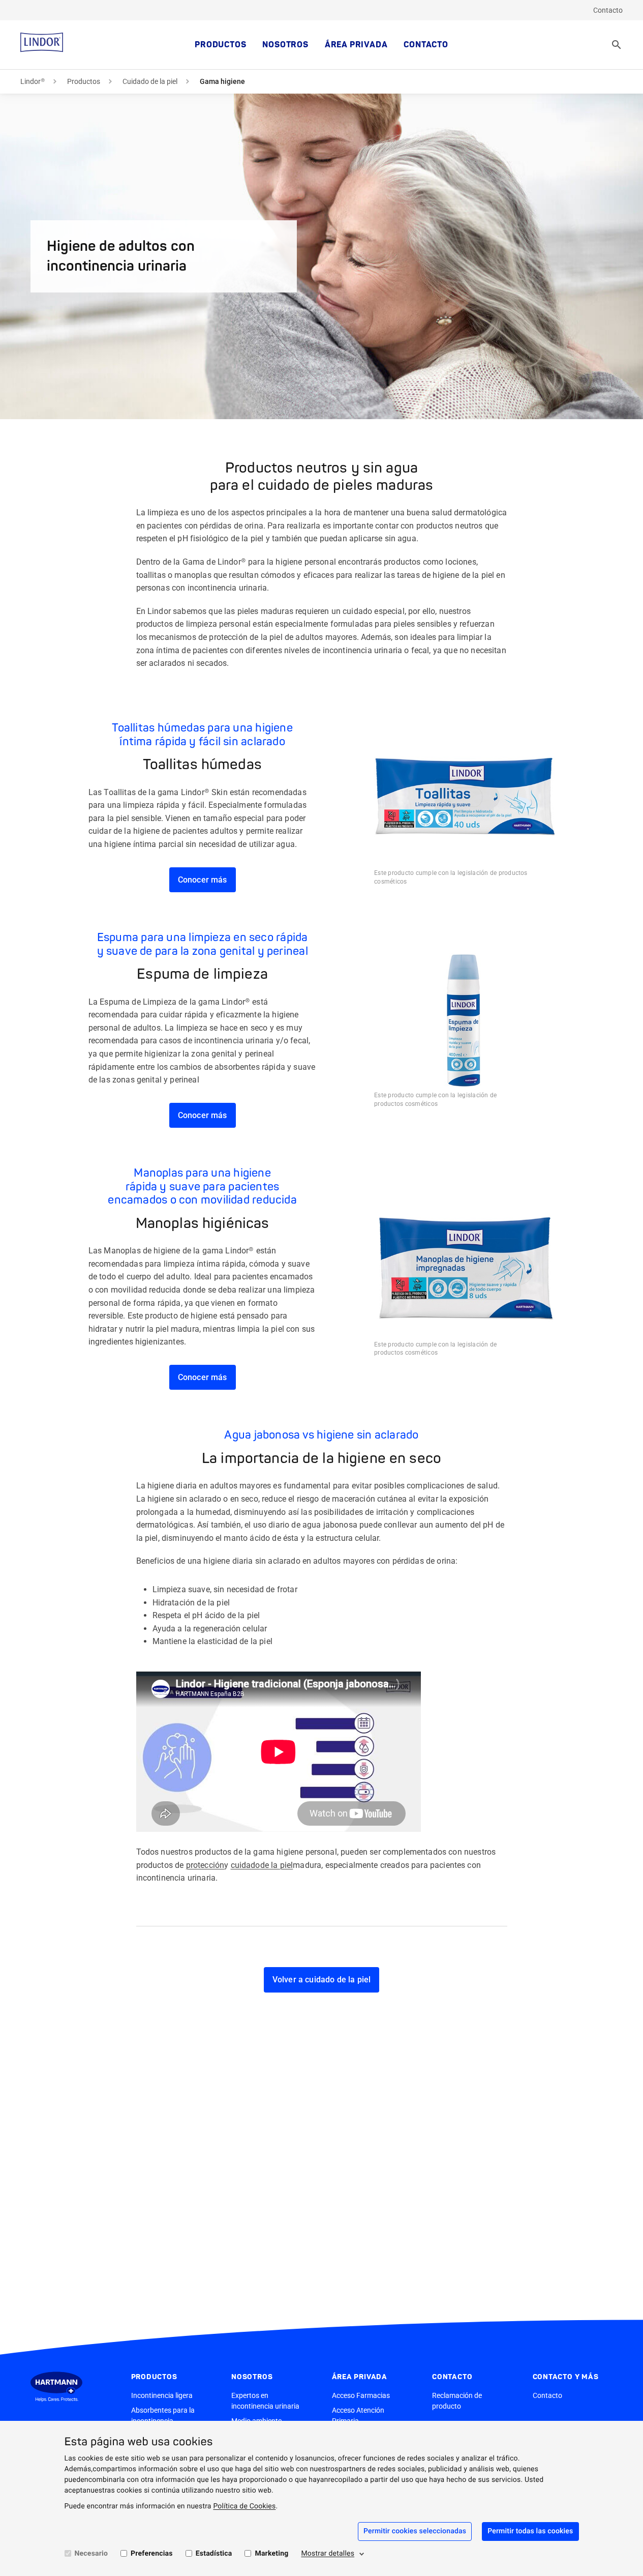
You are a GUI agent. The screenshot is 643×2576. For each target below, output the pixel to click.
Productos (220, 45)
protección (205, 1865)
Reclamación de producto (457, 2401)
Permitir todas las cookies (530, 2531)
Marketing (271, 2554)
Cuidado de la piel (150, 81)
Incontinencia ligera (162, 2395)
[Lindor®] (42, 45)
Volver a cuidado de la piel (321, 1980)
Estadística (214, 2554)
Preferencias (152, 2554)
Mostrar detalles (328, 2554)
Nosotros (285, 45)
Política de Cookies (244, 2506)
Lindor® (33, 81)
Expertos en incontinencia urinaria (265, 2401)
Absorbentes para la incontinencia (163, 2416)
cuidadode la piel (262, 1865)
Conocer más (203, 880)
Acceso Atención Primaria (358, 2416)
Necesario (91, 2554)
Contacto (608, 10)
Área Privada (356, 45)
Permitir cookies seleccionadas (415, 2531)
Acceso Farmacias (361, 2395)
